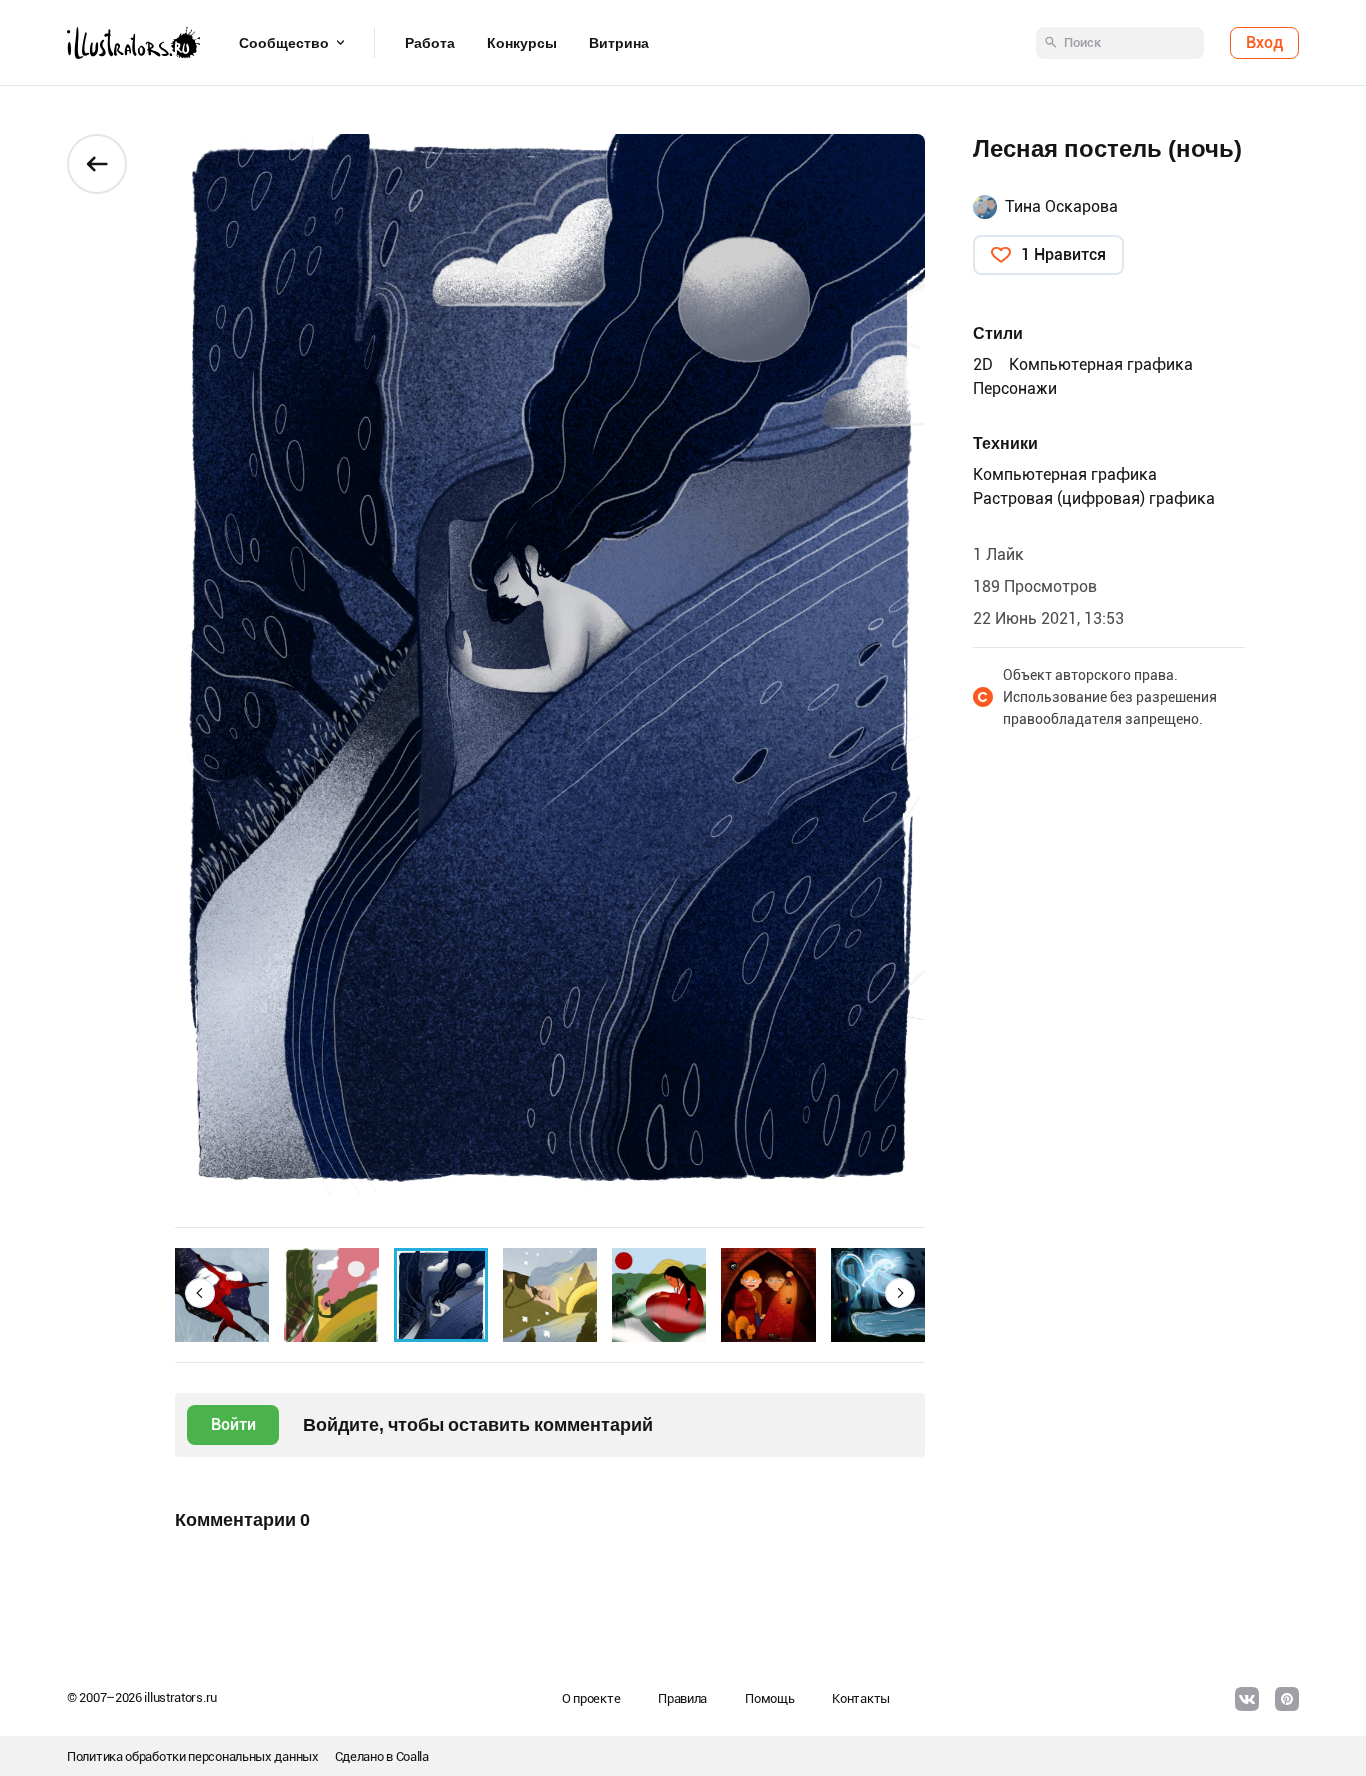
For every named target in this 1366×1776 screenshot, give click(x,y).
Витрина (619, 43)
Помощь (769, 1698)
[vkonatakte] (1247, 1699)
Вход (1264, 42)
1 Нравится (1063, 254)
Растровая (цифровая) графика (1094, 498)
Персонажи (1015, 388)
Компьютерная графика (1101, 364)
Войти (233, 1424)
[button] (200, 1293)
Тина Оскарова (1061, 206)
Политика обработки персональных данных (193, 1756)
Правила (682, 1698)
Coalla (412, 1756)
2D (983, 364)
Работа (430, 43)
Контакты (861, 1698)
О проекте (591, 1698)
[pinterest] (1287, 1699)
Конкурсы (522, 43)
